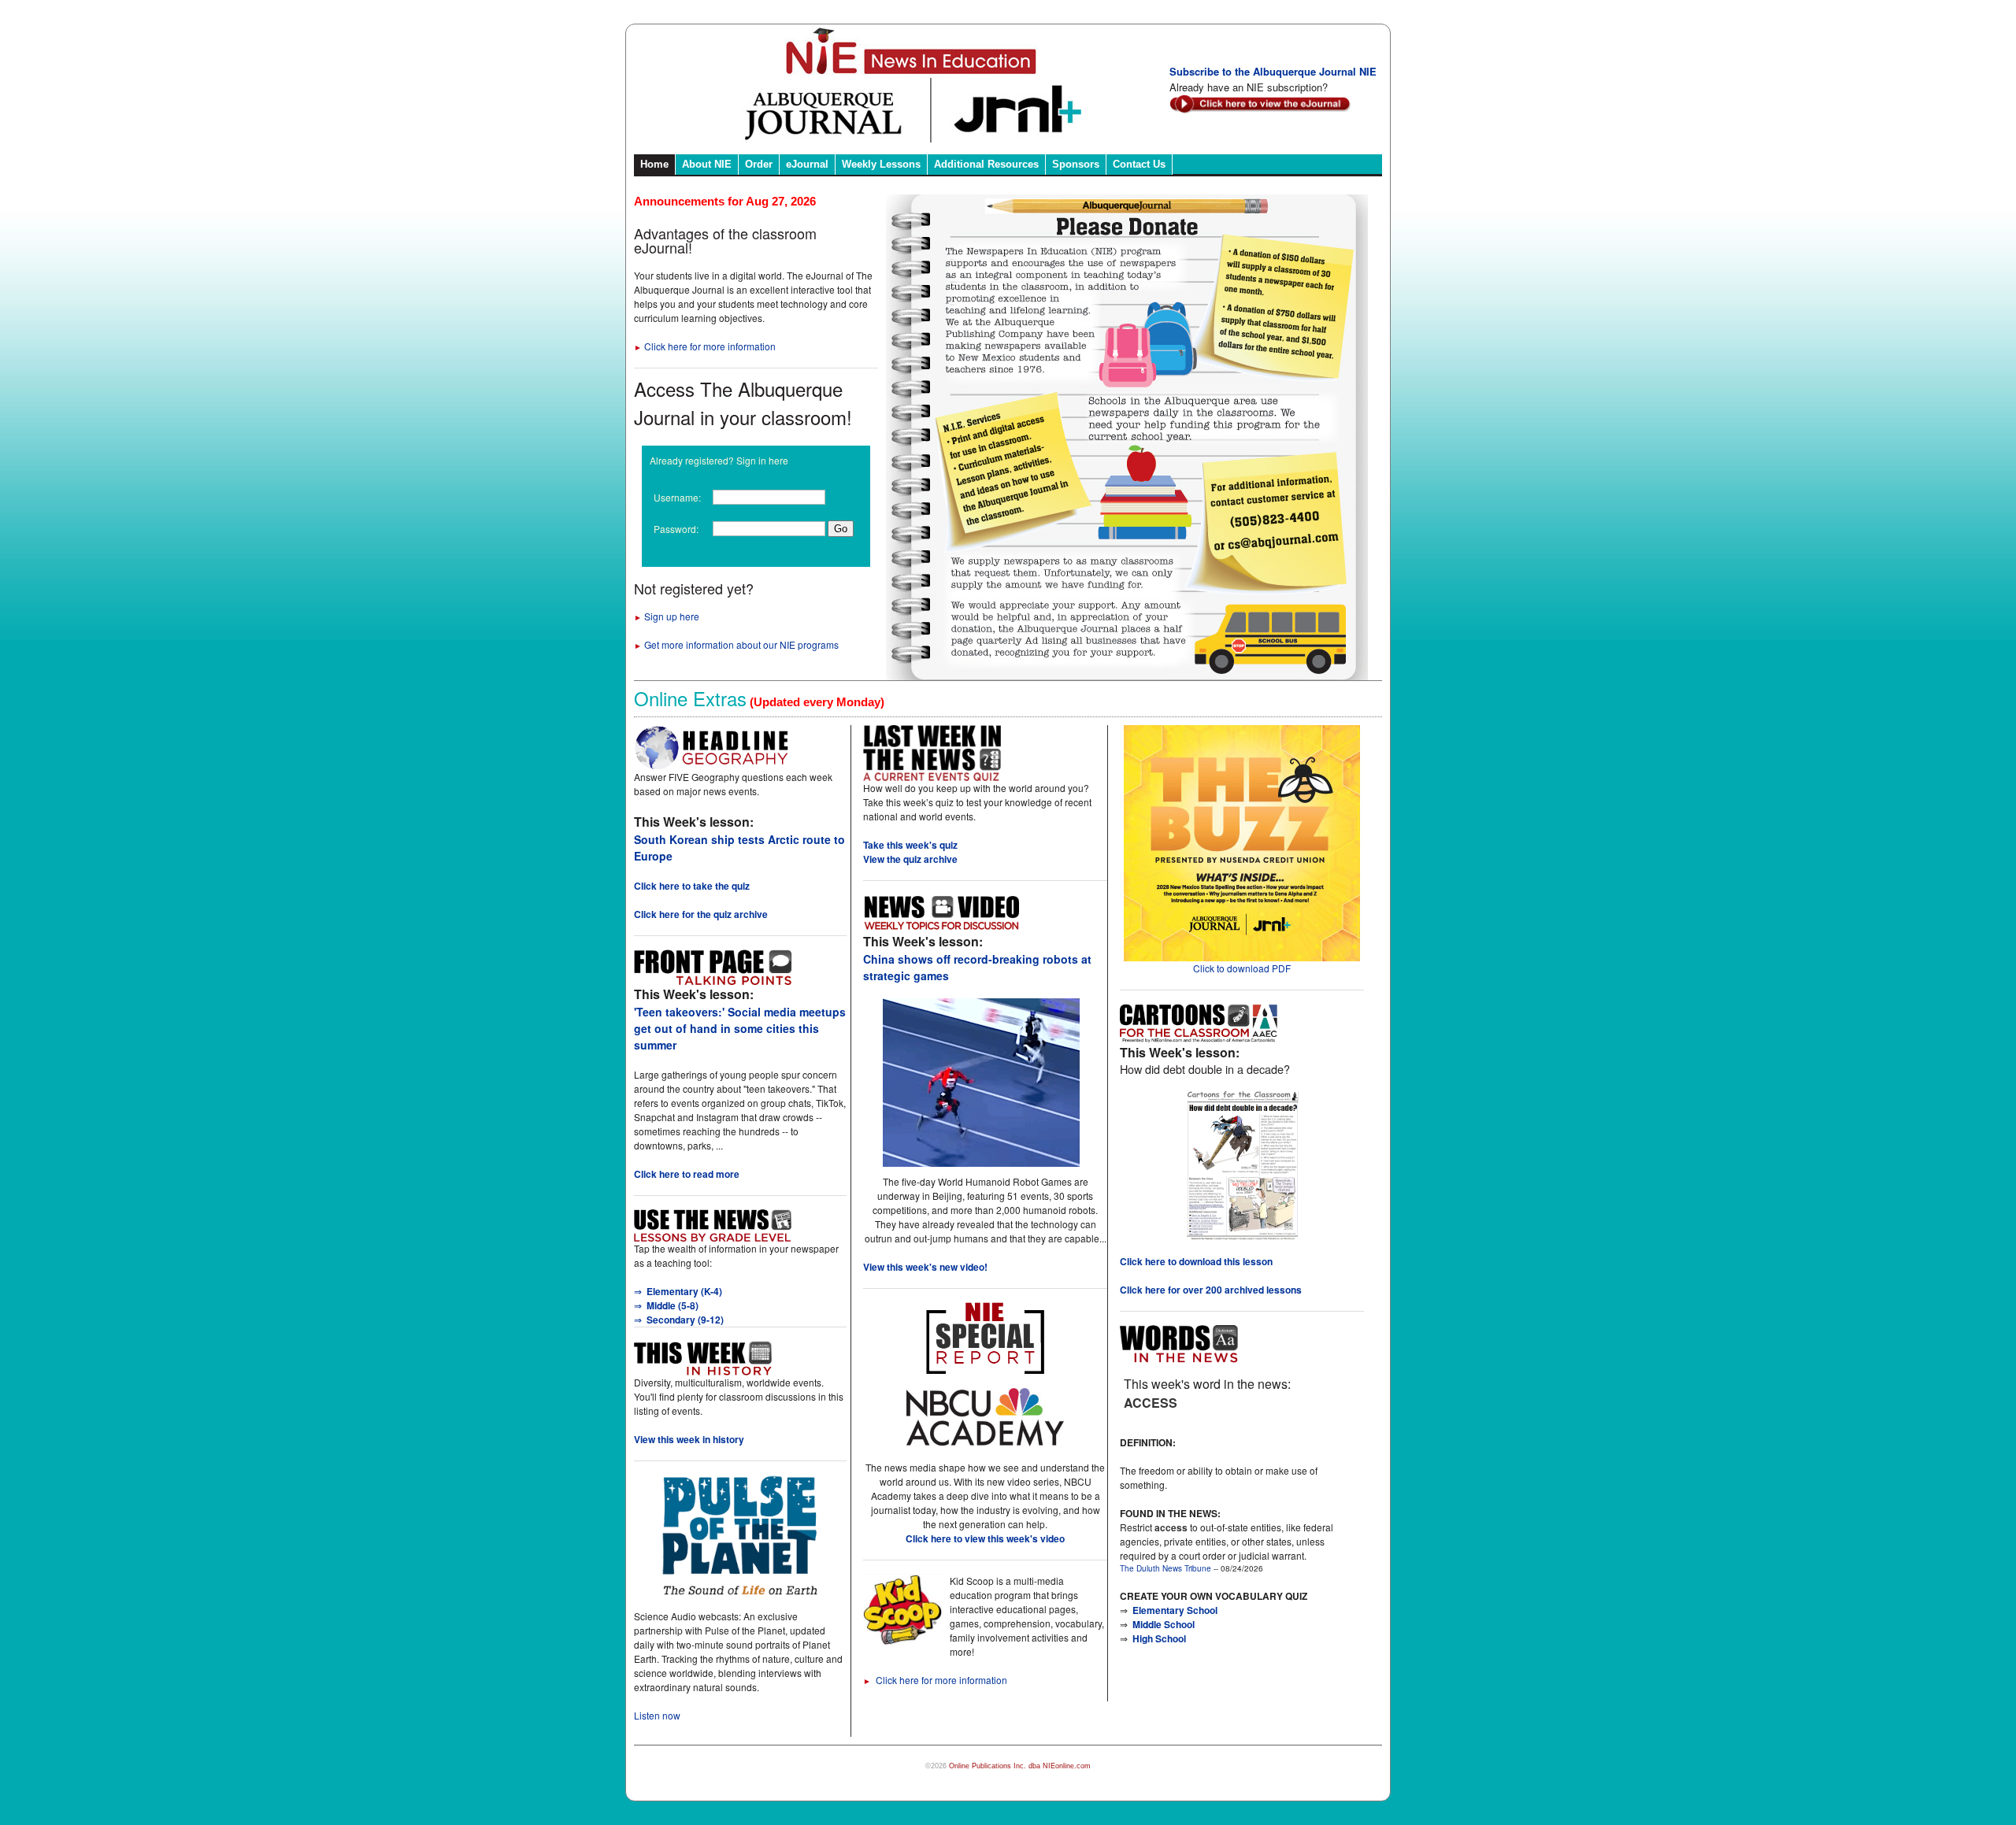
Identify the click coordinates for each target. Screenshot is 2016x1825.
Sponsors (1076, 164)
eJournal (807, 164)
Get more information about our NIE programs (736, 644)
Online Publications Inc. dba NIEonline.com (1020, 1766)
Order (759, 164)
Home (654, 164)
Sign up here (667, 616)
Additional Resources (986, 164)
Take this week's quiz (910, 845)
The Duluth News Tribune (1165, 1568)
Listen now (657, 1715)
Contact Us (1139, 164)
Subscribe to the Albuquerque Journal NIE (1273, 71)
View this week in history (689, 1439)
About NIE (707, 164)
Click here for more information (705, 346)
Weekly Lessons (881, 164)
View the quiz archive (910, 859)
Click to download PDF (1242, 968)
